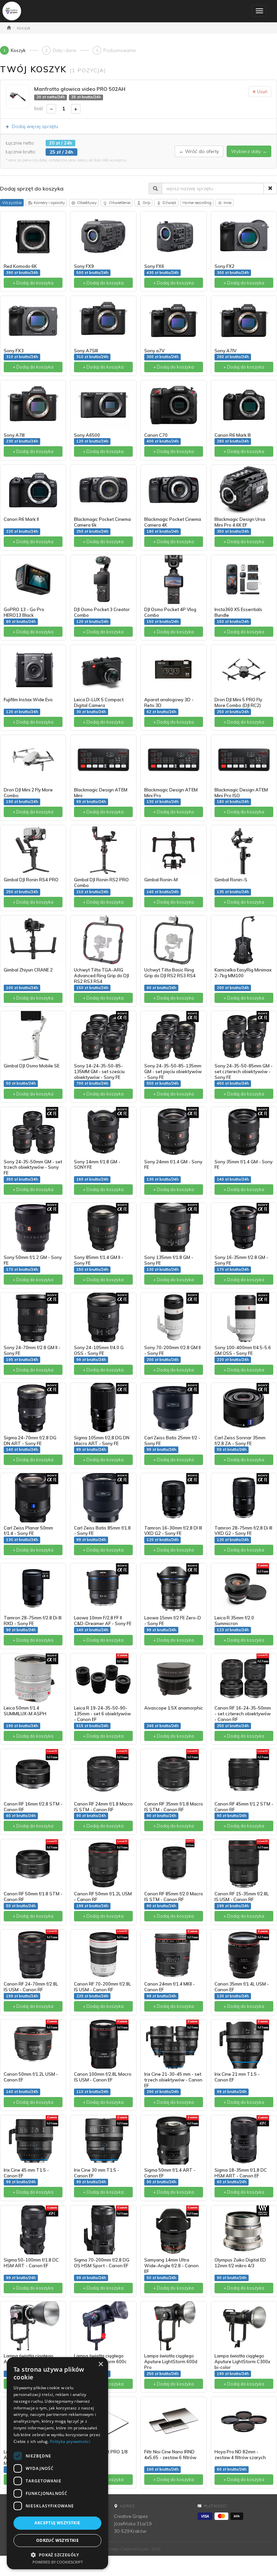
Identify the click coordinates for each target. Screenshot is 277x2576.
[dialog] (57, 2463)
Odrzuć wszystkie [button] (57, 2540)
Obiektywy (87, 203)
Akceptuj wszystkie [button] (57, 2523)
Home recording (197, 203)
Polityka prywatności (70, 2441)
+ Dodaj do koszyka (33, 283)
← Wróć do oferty (199, 151)
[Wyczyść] (270, 188)
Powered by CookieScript (58, 2562)
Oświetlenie (120, 203)
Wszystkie (12, 203)
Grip (146, 203)
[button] (57, 2555)
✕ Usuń (260, 92)
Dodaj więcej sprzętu (32, 126)
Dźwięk (169, 203)
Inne (228, 203)
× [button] (100, 2364)
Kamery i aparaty (49, 203)
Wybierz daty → (249, 151)
